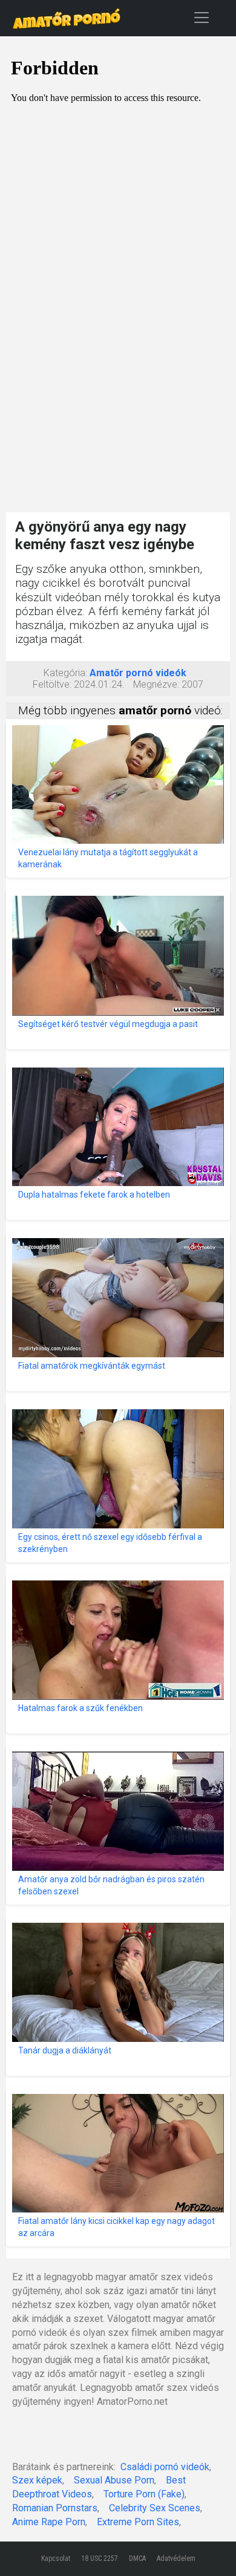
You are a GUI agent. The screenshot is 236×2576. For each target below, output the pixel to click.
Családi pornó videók (165, 2467)
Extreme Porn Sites (138, 2522)
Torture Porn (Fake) (144, 2494)
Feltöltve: (52, 684)
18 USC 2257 (100, 2558)
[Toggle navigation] (202, 17)
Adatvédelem (176, 2558)
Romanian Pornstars (55, 2508)
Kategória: (65, 673)
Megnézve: (156, 684)
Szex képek (37, 2480)
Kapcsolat (56, 2558)
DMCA (137, 2558)
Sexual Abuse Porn (114, 2480)
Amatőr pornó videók (138, 673)
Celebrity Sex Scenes (155, 2508)
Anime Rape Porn (49, 2522)
